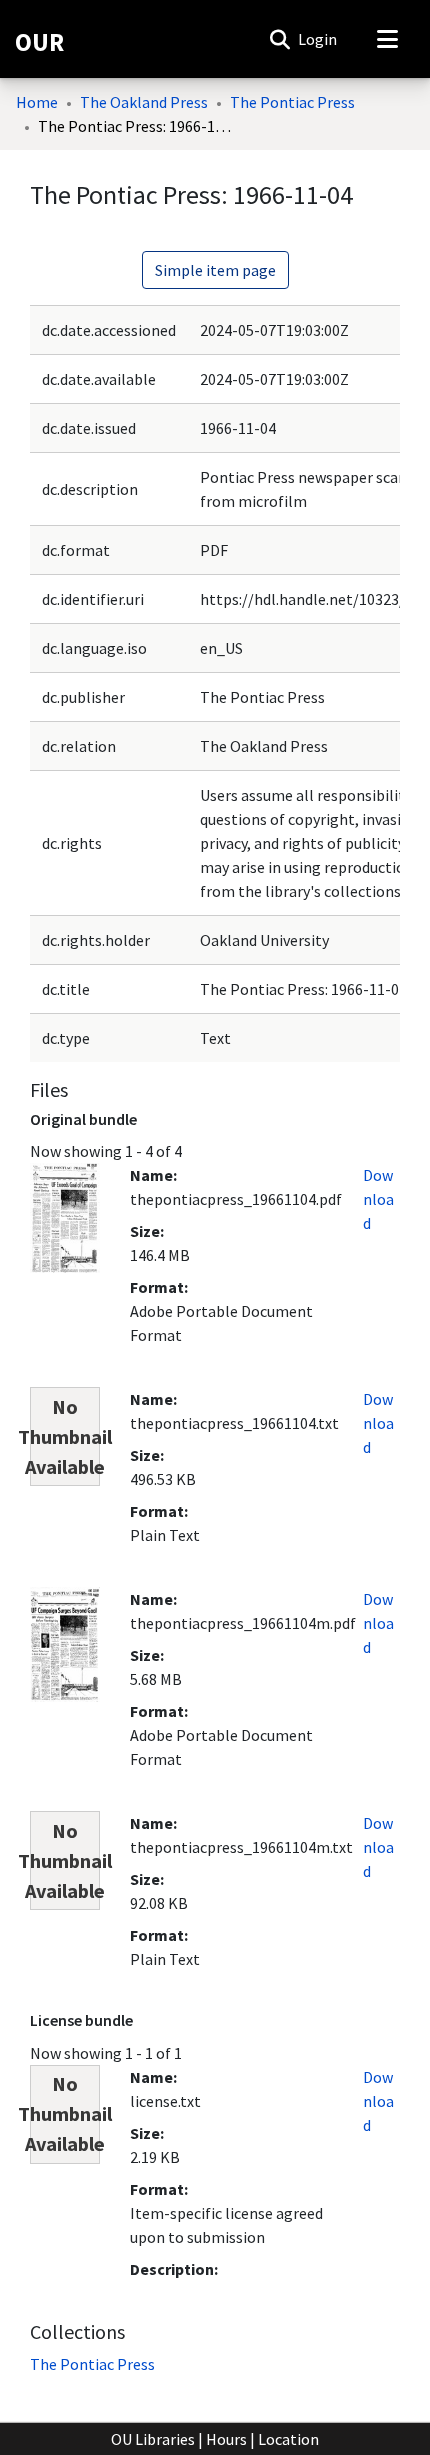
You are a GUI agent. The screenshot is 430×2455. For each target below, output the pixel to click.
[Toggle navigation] (387, 39)
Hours (226, 2439)
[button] (279, 39)
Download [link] (378, 1199)
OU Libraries (153, 2439)
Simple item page (215, 270)
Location (288, 2439)
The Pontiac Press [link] (292, 102)
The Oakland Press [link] (144, 102)
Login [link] (318, 39)
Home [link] (37, 102)
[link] (92, 2364)
